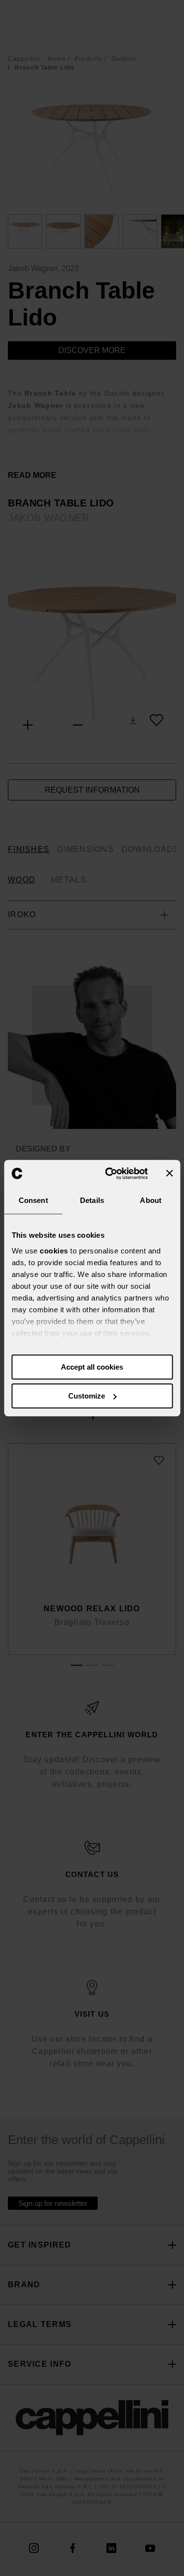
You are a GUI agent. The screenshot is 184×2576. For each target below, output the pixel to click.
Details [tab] (92, 1200)
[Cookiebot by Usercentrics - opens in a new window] (110, 1174)
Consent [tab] (33, 1200)
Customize (87, 1396)
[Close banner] (169, 1174)
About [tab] (151, 1200)
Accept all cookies (92, 1367)
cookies (54, 1251)
